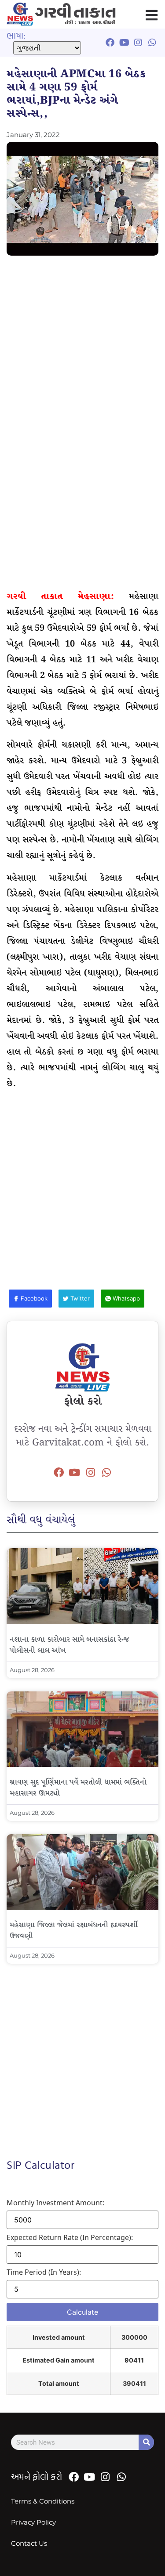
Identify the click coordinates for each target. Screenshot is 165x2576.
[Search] (146, 2442)
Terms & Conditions (43, 2501)
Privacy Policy (33, 2522)
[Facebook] (59, 1472)
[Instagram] (91, 1472)
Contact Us (29, 2543)
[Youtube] (74, 1472)
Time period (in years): (44, 2272)
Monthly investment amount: (55, 2203)
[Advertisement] (82, 347)
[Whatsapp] (106, 1472)
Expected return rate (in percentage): (70, 2237)
